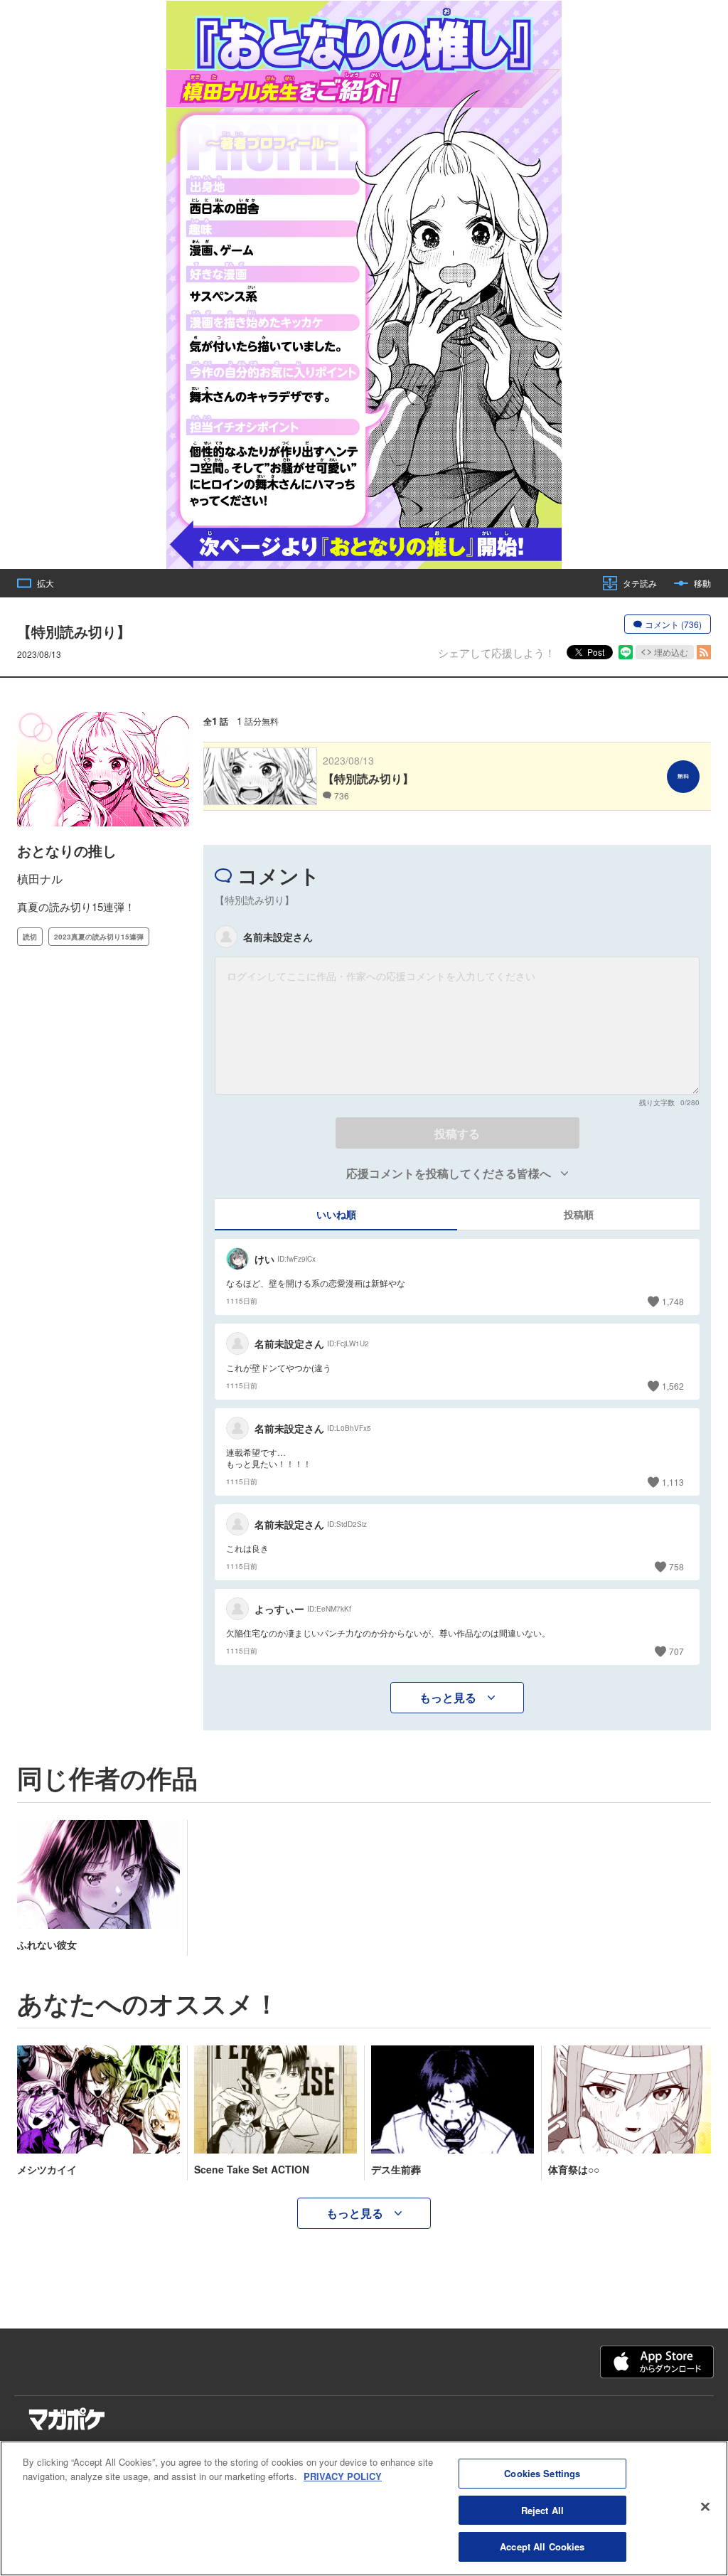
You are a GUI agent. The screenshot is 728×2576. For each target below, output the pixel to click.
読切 (30, 937)
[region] (364, 2508)
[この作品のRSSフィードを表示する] (704, 652)
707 (676, 1651)
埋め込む (671, 652)
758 (676, 1566)
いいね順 (336, 1214)
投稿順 (579, 1214)
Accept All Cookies (542, 2546)
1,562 (673, 1386)
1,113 (673, 1482)
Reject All (542, 2510)
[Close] (705, 2507)
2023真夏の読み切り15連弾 (99, 937)
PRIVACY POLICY (343, 2476)
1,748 (673, 1301)
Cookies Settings (542, 2473)
